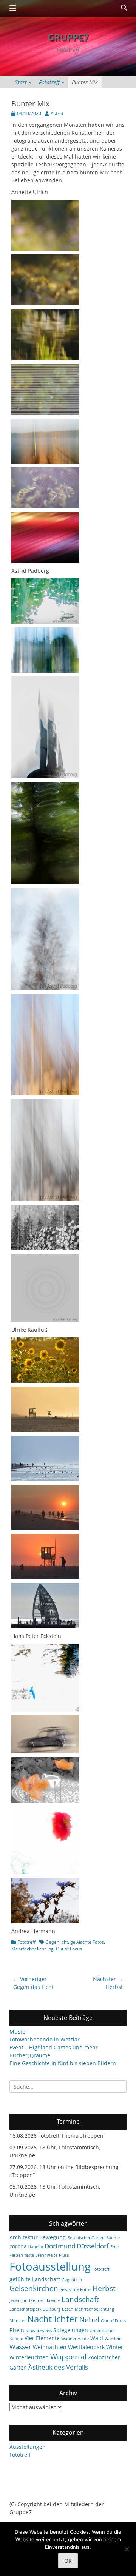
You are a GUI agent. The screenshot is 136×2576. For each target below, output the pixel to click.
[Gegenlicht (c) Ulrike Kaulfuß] (45, 1430)
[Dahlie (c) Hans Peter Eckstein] (45, 1872)
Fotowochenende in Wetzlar (45, 2039)
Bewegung (53, 2237)
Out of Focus (69, 1949)
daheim (36, 2247)
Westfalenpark (86, 2347)
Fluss (64, 2255)
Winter (115, 2347)
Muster (19, 2031)
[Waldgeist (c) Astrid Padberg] (45, 882)
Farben (16, 2255)
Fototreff (52, 82)
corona (18, 2246)
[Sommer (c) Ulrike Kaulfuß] (45, 1381)
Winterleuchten (29, 2357)
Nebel (89, 2320)
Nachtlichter (53, 2319)
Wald (97, 2338)
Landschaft (80, 2299)
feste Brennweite (41, 2255)
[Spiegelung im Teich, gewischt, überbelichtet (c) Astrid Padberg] (45, 622)
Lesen (68, 2309)
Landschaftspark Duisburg (35, 2309)
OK (68, 2561)
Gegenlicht (57, 1942)
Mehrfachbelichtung (32, 1949)
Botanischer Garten (86, 2238)
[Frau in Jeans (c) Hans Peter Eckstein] (45, 1709)
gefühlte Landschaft (35, 2279)
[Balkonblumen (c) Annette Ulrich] (45, 249)
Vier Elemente (42, 2338)
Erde (115, 2247)
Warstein (113, 2339)
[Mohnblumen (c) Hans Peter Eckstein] (45, 1800)
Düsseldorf (93, 2246)
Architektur (24, 2237)
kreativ (53, 2300)
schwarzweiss (39, 2331)
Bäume (113, 2238)
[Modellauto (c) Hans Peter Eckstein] (45, 1751)
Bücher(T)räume (30, 2055)
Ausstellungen (28, 2447)
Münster (18, 2321)
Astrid (57, 113)
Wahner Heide (75, 2339)
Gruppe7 (68, 37)
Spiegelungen (71, 2330)
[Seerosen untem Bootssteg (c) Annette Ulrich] (45, 413)
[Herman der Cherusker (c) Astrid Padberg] (45, 776)
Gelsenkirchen (34, 2288)
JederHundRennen (27, 2300)
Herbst (104, 2288)
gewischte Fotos (87, 1942)
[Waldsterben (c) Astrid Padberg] (45, 988)
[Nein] (127, 2549)
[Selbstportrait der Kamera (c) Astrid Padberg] (45, 1320)
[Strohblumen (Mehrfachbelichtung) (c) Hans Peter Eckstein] (45, 1921)
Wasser (20, 2347)
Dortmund (60, 2246)
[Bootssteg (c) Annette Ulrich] (45, 461)
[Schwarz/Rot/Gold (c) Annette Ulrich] (45, 561)
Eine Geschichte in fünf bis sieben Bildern (63, 2063)
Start (23, 82)
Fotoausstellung (50, 2266)
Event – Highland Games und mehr (54, 2047)
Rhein (17, 2330)
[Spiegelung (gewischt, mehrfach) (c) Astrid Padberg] (45, 671)
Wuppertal (68, 2357)
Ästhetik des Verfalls (58, 2367)
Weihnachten (50, 2347)
